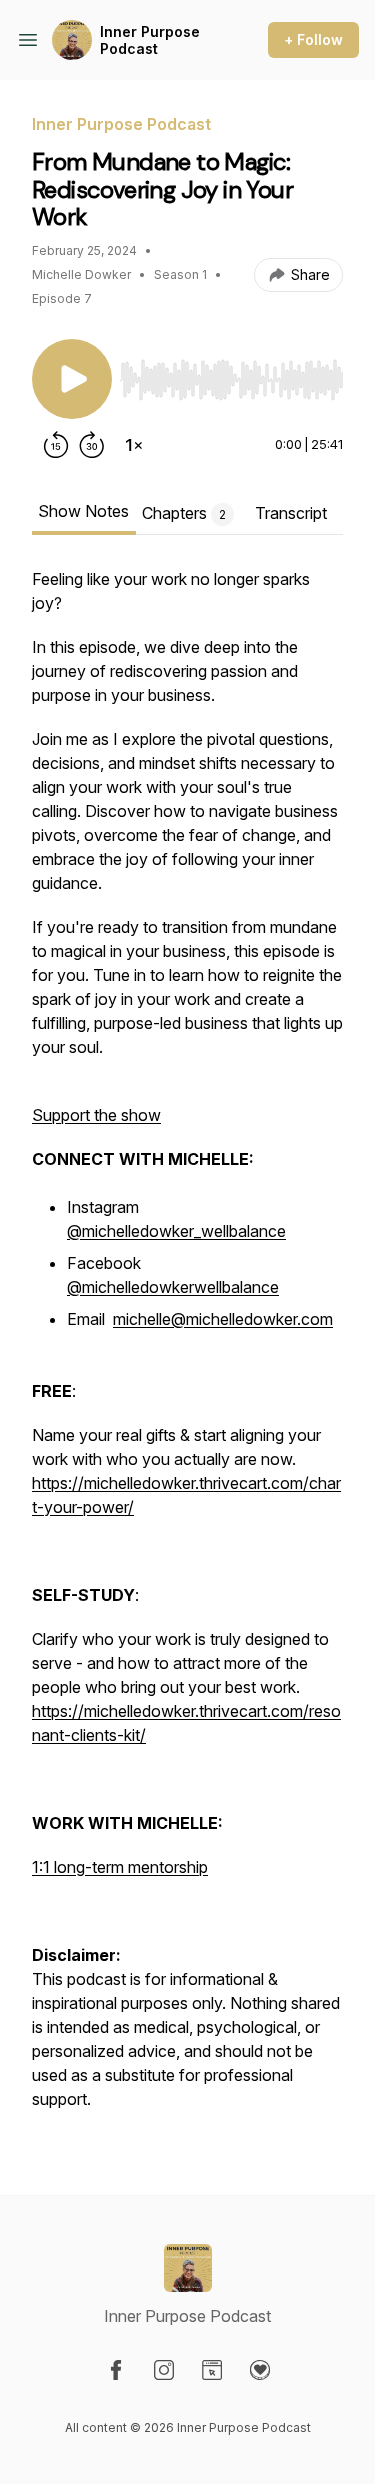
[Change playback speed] (134, 445)
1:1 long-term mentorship (120, 1867)
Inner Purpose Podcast (150, 40)
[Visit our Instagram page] (164, 2370)
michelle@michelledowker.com (223, 1319)
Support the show (96, 1115)
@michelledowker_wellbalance (176, 1231)
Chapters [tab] (184, 513)
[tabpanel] (187, 1349)
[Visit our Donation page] (260, 2370)
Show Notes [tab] (83, 511)
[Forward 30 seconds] (92, 445)
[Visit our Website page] (212, 2370)
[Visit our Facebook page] (116, 2370)
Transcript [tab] (291, 513)
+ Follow (313, 39)
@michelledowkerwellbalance (173, 1287)
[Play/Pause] (72, 379)
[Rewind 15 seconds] (56, 445)
